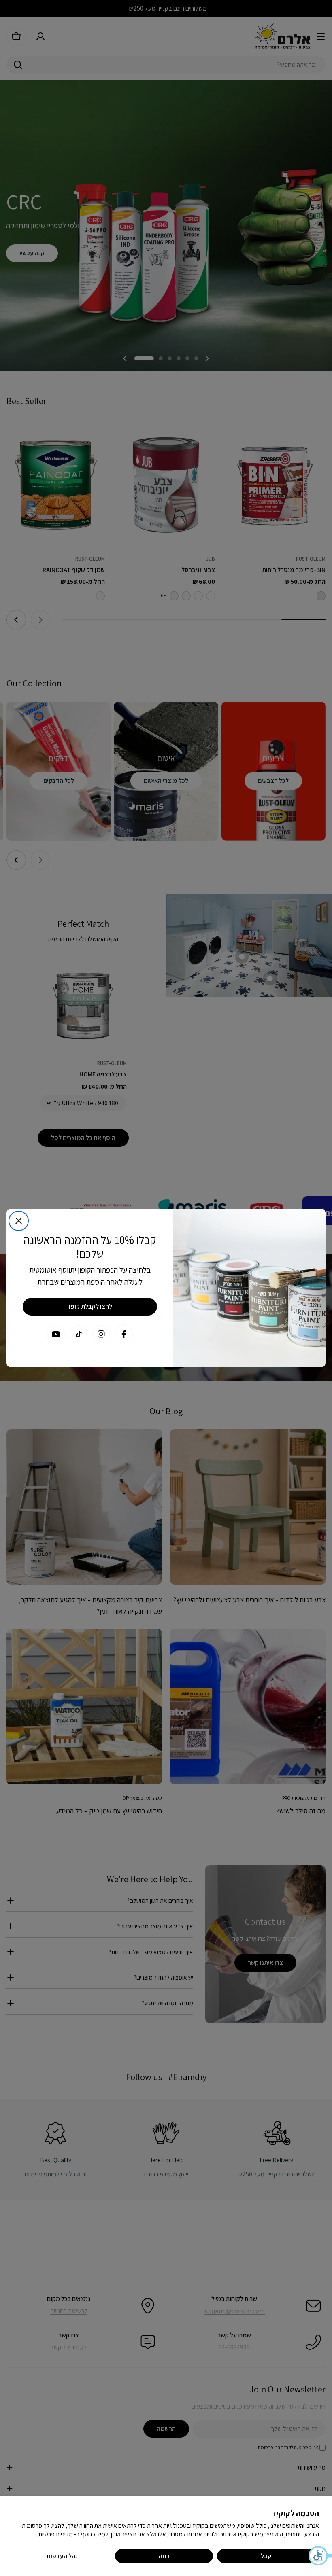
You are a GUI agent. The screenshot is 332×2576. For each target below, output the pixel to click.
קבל (266, 2556)
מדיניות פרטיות (56, 2534)
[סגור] (19, 1221)
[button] (320, 2556)
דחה (164, 2556)
